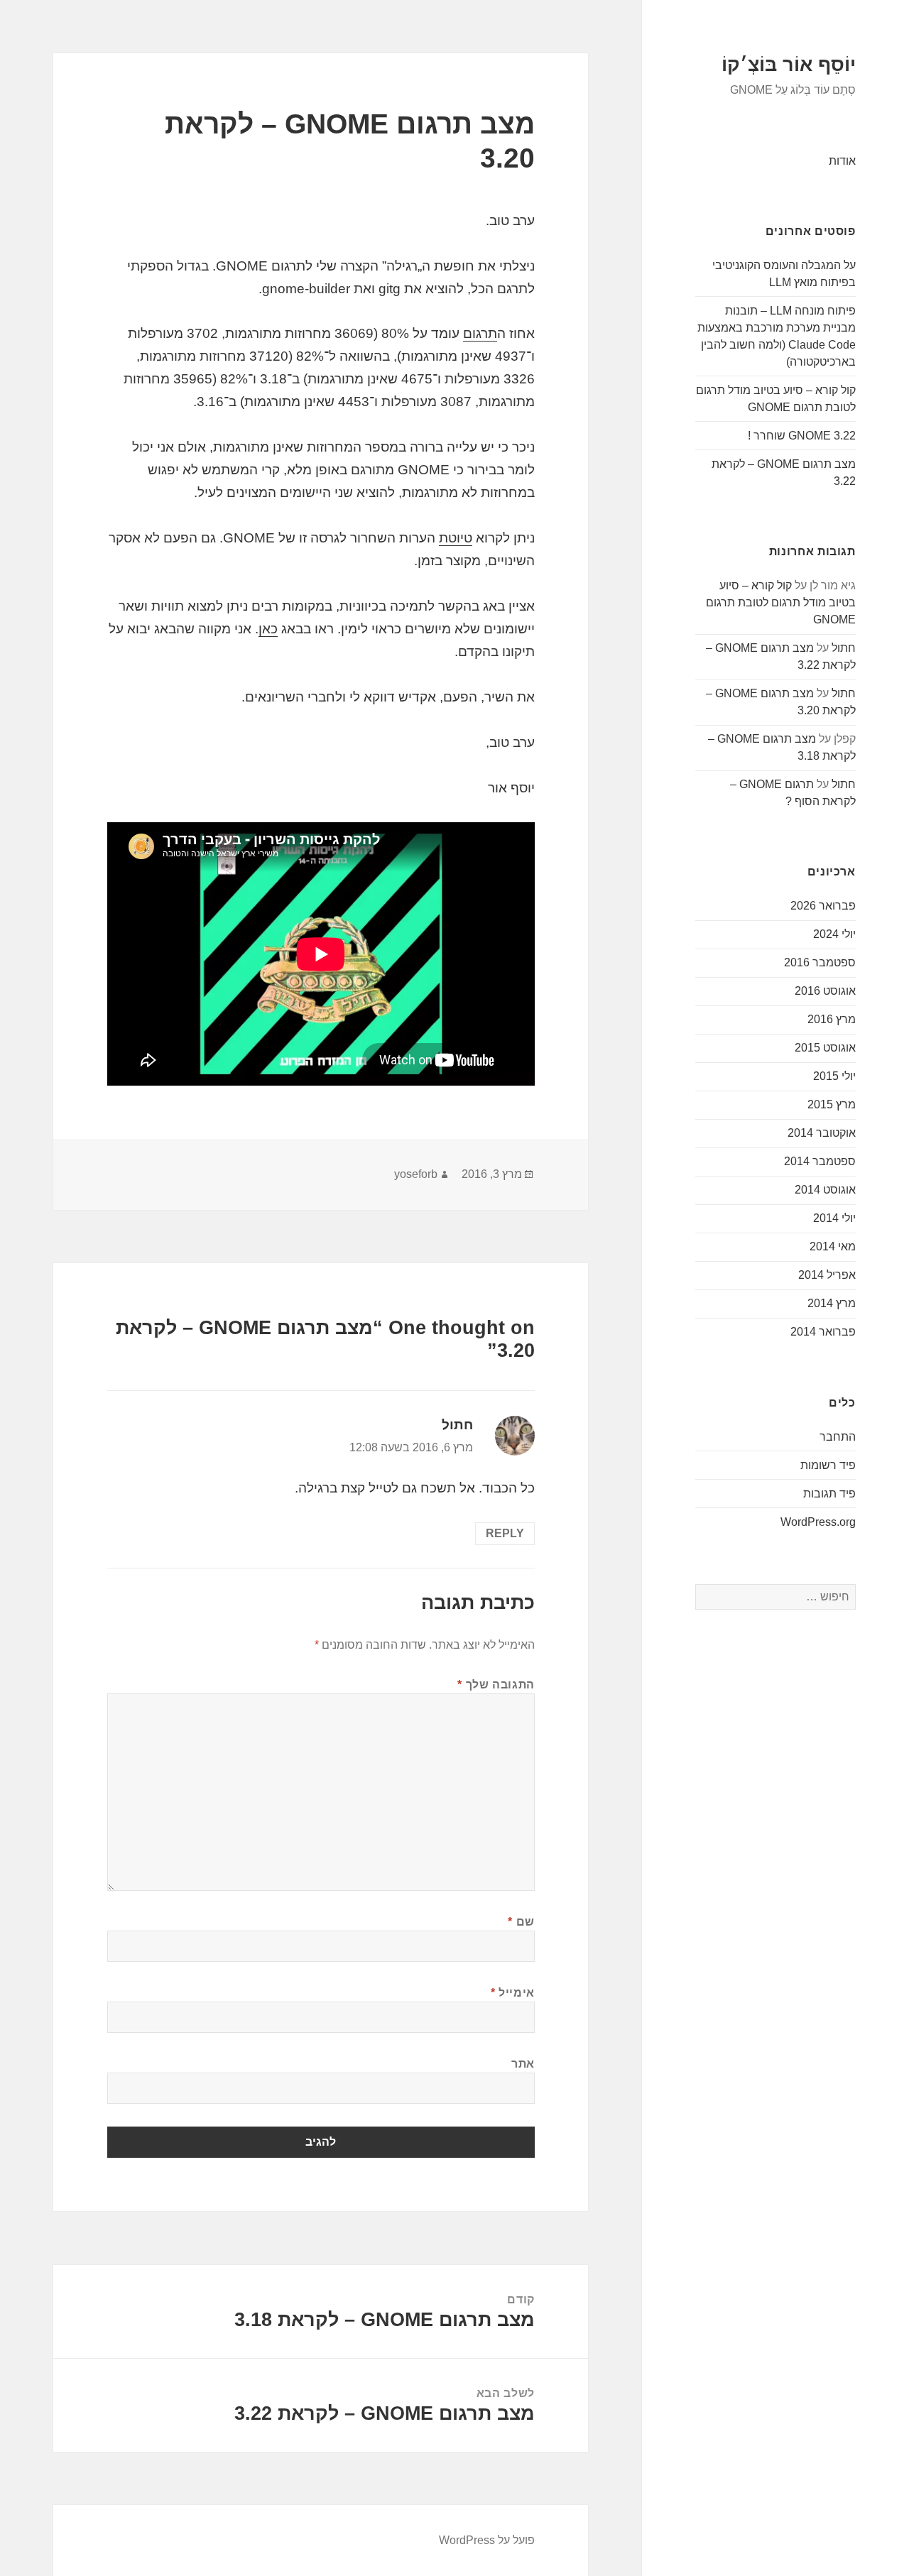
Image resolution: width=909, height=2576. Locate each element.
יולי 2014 (834, 1218)
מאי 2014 (833, 1246)
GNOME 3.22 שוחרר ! (802, 436)
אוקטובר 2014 (822, 1133)
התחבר (838, 1437)
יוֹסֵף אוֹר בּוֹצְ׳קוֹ (789, 65)
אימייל (513, 1993)
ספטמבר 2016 (820, 962)
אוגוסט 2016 (825, 991)
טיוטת (456, 538)
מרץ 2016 (832, 1019)
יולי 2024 (834, 934)
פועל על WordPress (487, 2540)
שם (521, 1922)
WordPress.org (818, 1522)
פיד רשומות (828, 1465)
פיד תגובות (829, 1494)
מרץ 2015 (832, 1104)
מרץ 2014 (832, 1303)
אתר (523, 2064)
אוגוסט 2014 (825, 1190)
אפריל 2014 (827, 1275)
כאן (268, 629)
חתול (844, 648)
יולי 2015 (834, 1076)
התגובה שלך (496, 1685)
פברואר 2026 (823, 906)
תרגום (480, 333)
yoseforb (416, 1174)
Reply (505, 1533)
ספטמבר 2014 (820, 1161)
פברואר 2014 (823, 1332)
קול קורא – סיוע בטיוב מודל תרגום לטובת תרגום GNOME (781, 602)
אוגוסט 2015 (825, 1048)
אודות (842, 161)
